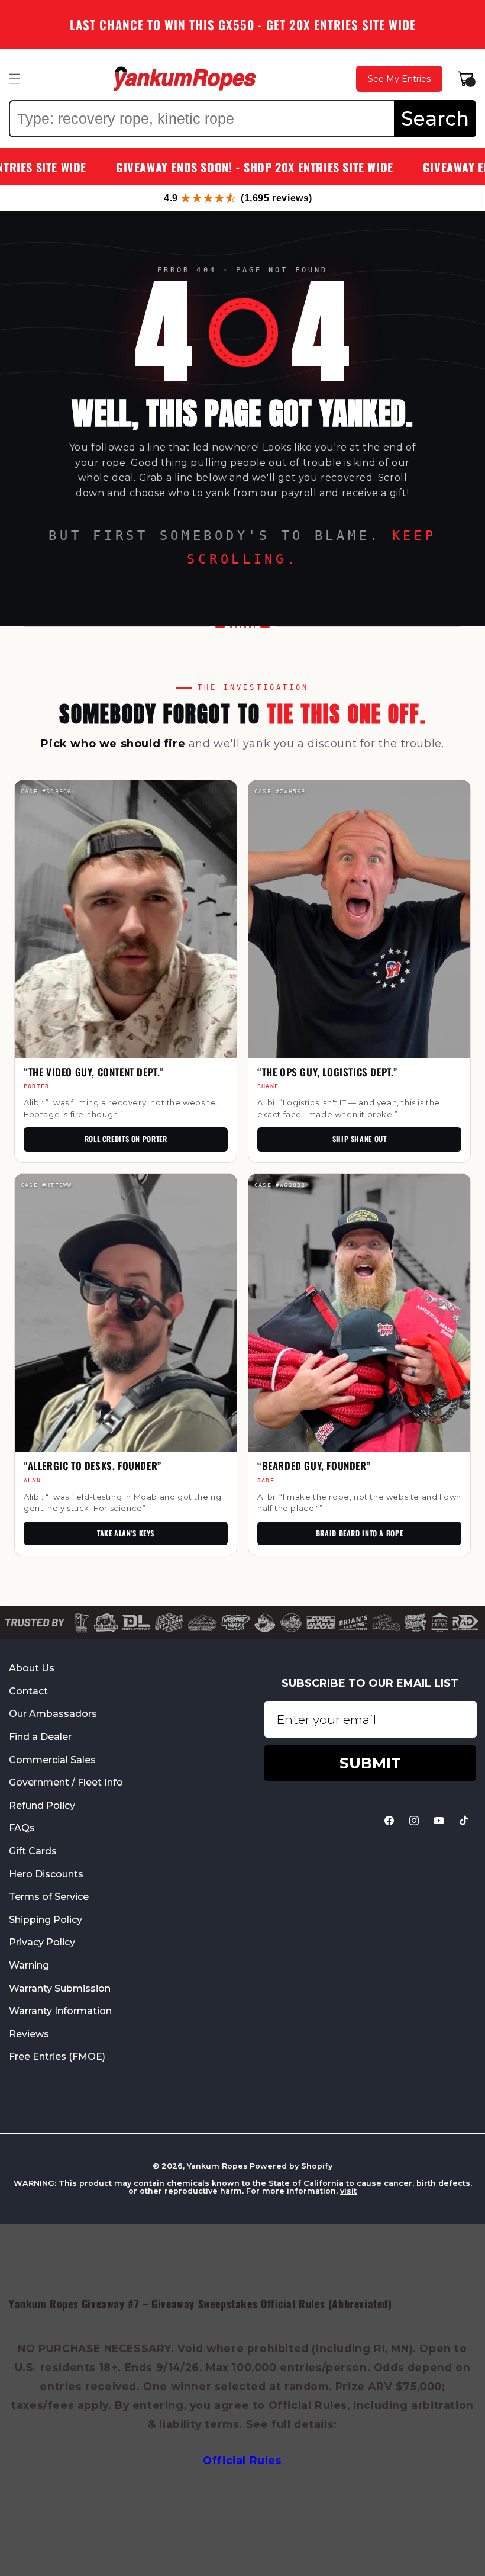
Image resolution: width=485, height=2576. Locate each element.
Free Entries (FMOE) (57, 2056)
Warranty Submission (60, 1988)
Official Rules (242, 2460)
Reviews (29, 2034)
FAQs (22, 1828)
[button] (15, 79)
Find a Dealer (40, 1737)
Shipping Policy (46, 1920)
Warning (29, 1965)
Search (435, 118)
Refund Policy (42, 1805)
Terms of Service (49, 1897)
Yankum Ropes (217, 2166)
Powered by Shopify (291, 2166)
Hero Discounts (46, 1874)
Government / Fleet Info (66, 1782)
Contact (28, 1691)
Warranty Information (60, 2011)
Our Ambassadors (53, 1714)
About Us (32, 1668)
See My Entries (399, 79)
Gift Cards (33, 1851)
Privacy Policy (42, 1942)
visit (348, 2191)
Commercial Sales (52, 1760)
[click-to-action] (185, 79)
